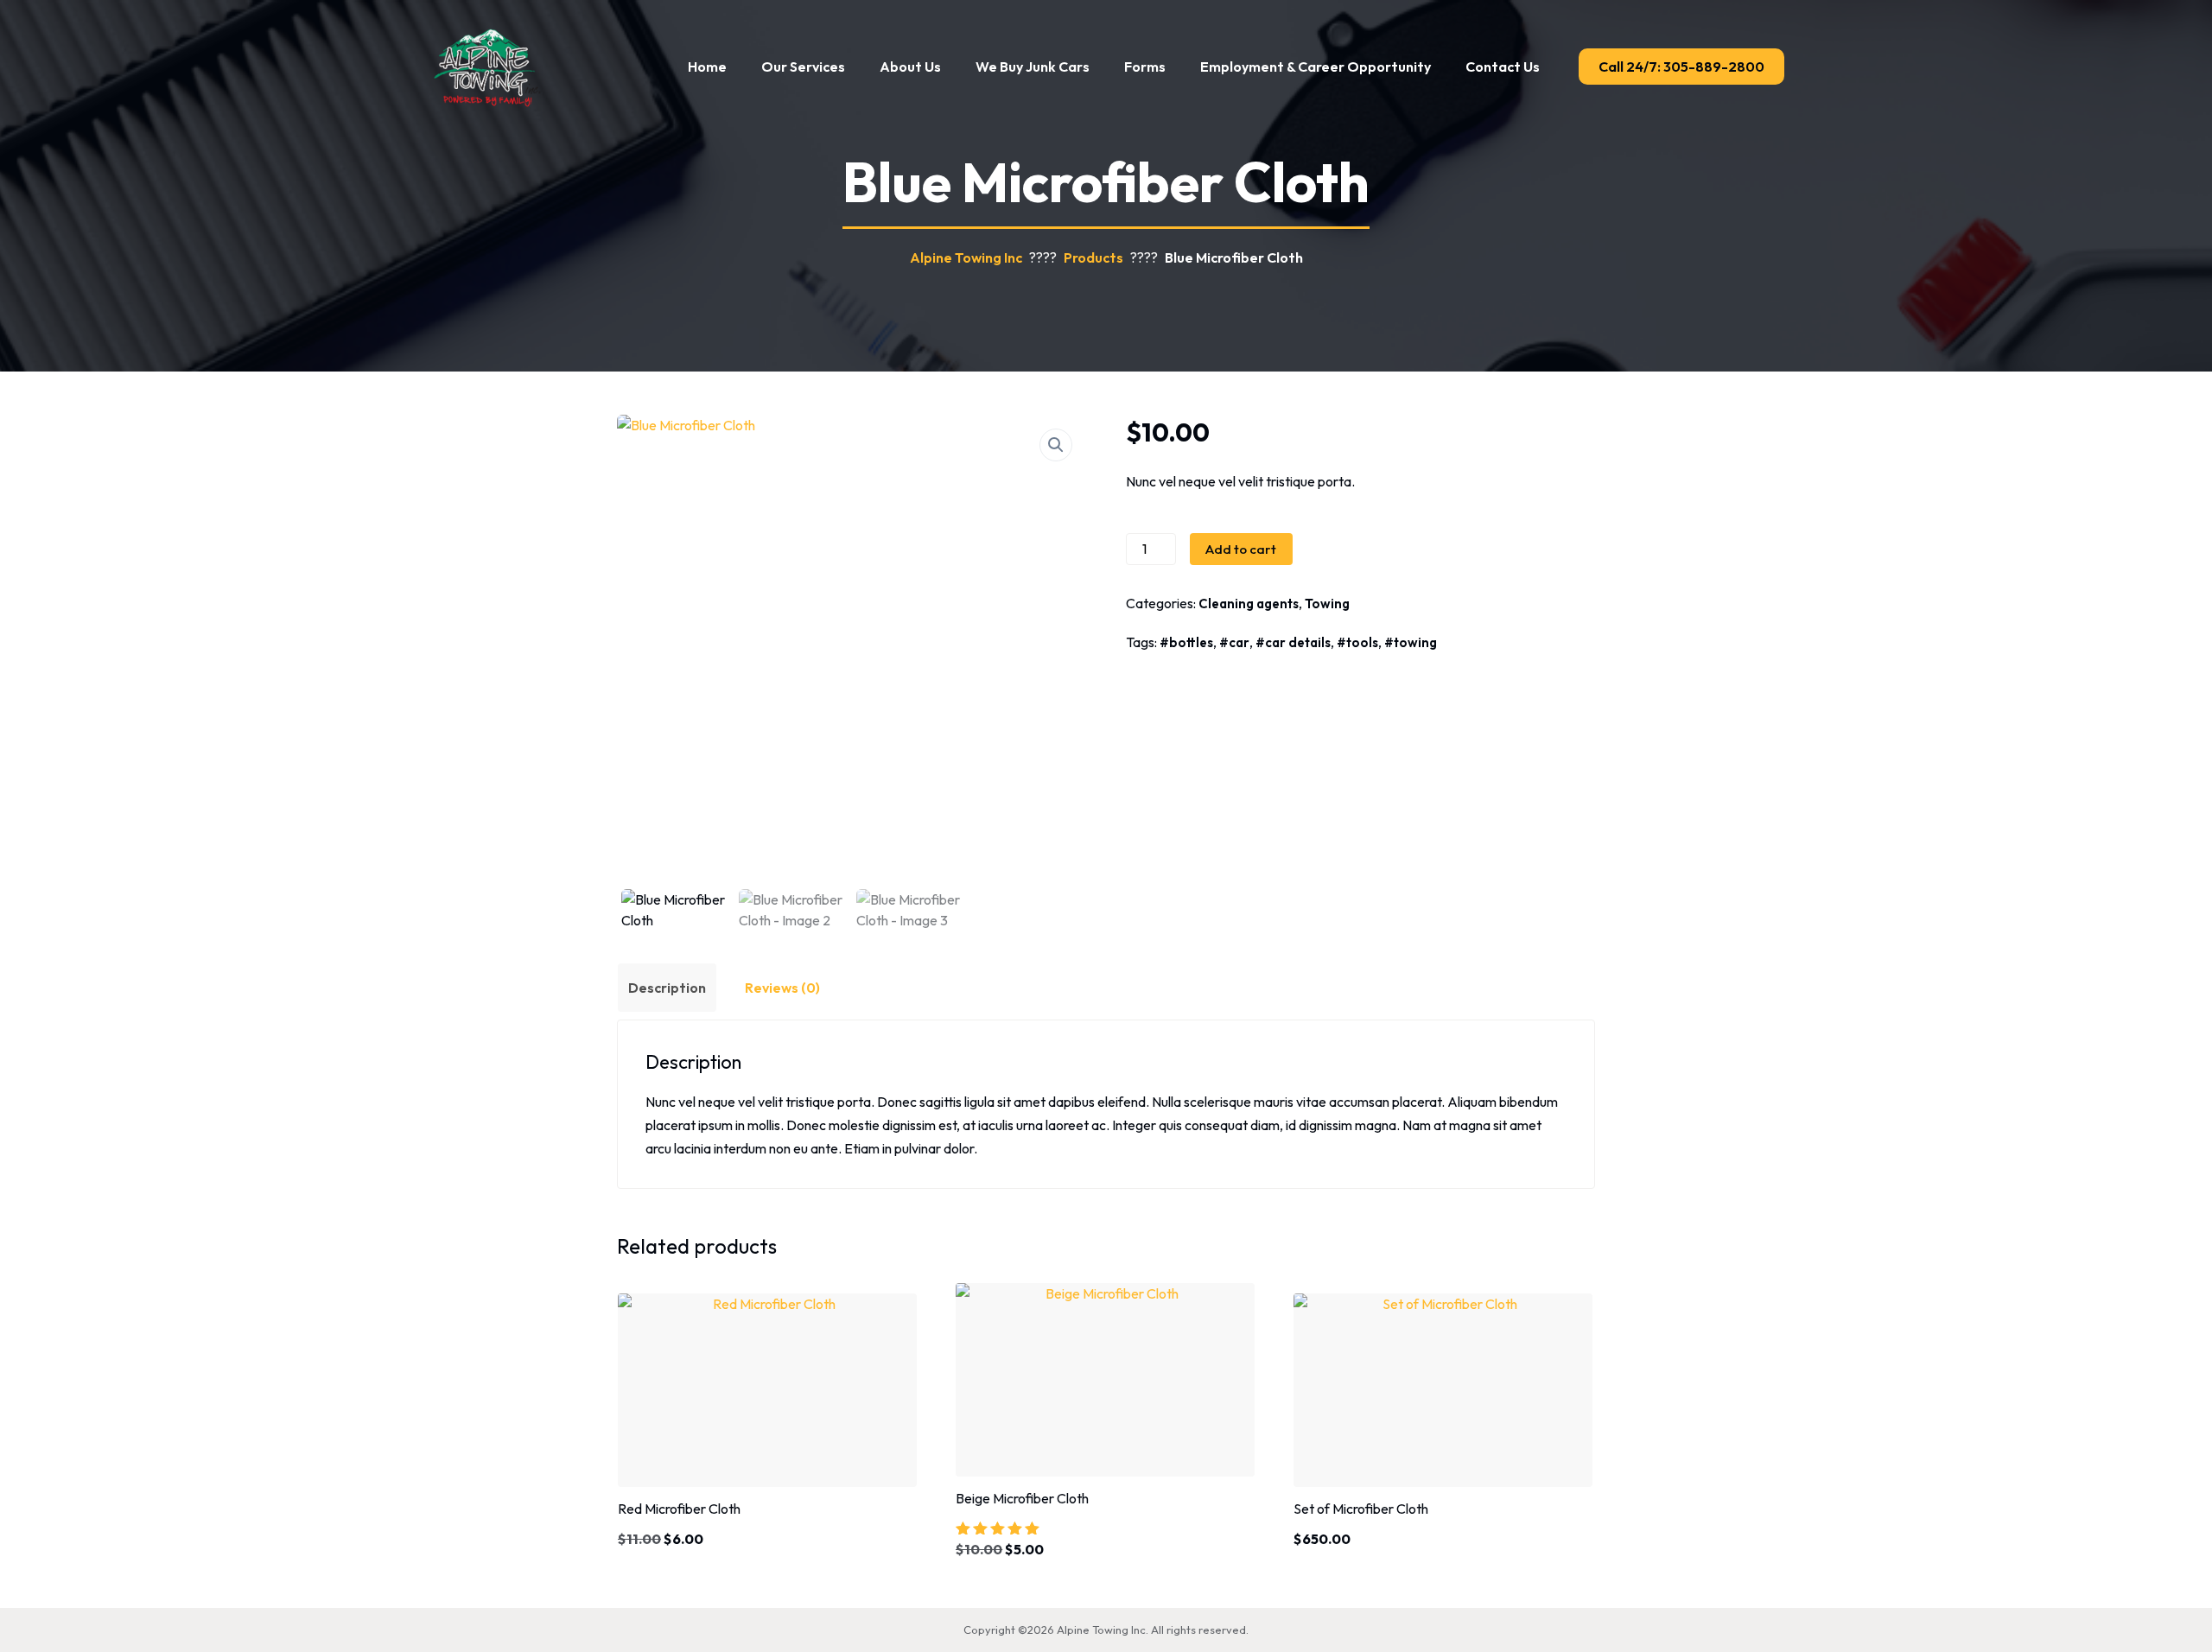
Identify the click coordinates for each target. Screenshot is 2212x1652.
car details (1298, 642)
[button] (1056, 445)
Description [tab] (667, 988)
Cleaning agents (1249, 604)
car (1239, 642)
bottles (1191, 642)
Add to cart (1241, 549)
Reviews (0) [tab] (782, 988)
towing (1415, 642)
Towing (1327, 604)
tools (1362, 642)
